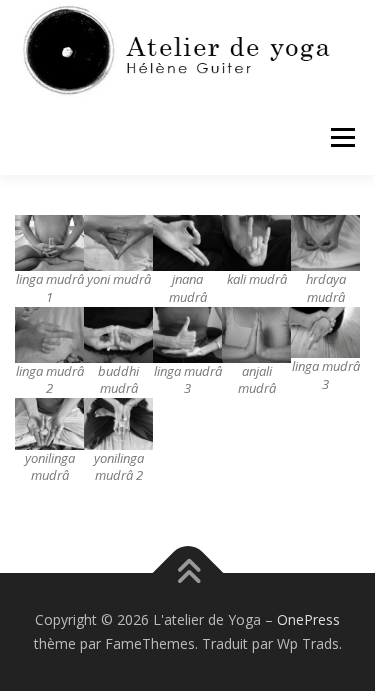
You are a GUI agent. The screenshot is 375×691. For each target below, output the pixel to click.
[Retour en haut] (187, 573)
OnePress (308, 619)
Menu (341, 137)
